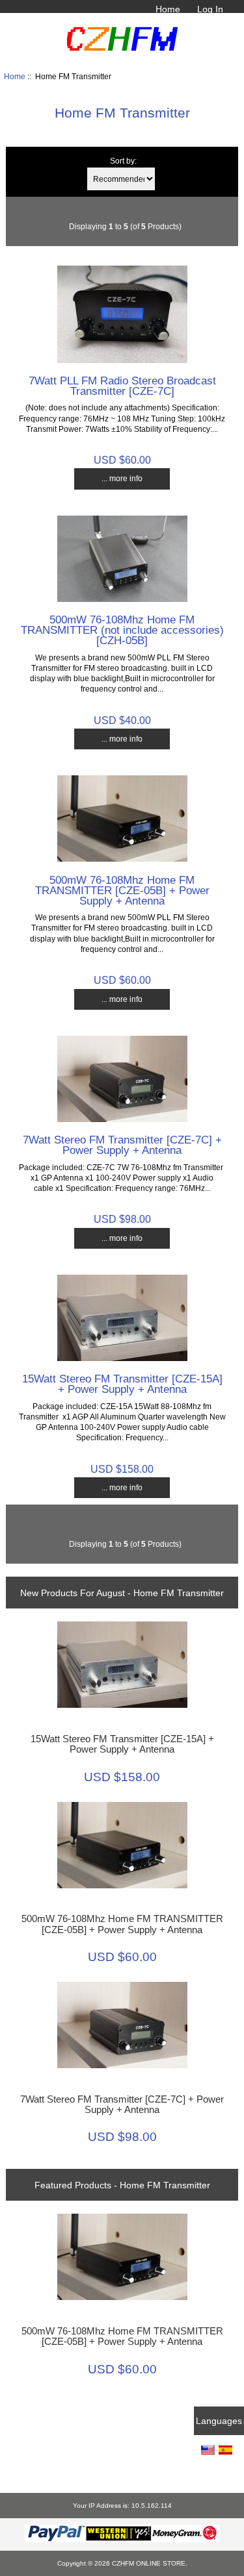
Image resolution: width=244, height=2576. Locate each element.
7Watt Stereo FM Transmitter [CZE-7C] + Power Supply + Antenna (122, 1145)
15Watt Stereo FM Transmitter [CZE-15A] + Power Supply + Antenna (122, 1384)
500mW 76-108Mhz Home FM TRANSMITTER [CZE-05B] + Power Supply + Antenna (122, 890)
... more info (122, 478)
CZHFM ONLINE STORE (149, 2563)
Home (168, 9)
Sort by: (123, 161)
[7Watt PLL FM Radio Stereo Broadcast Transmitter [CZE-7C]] (122, 360)
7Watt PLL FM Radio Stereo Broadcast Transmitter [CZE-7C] (122, 386)
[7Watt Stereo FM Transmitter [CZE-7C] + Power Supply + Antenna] (122, 1119)
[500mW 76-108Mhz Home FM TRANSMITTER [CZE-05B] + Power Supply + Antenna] (122, 859)
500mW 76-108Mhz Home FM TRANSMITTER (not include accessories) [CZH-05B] (122, 630)
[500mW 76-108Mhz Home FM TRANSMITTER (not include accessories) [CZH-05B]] (122, 599)
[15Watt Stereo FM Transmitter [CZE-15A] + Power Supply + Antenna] (122, 1358)
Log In (210, 9)
